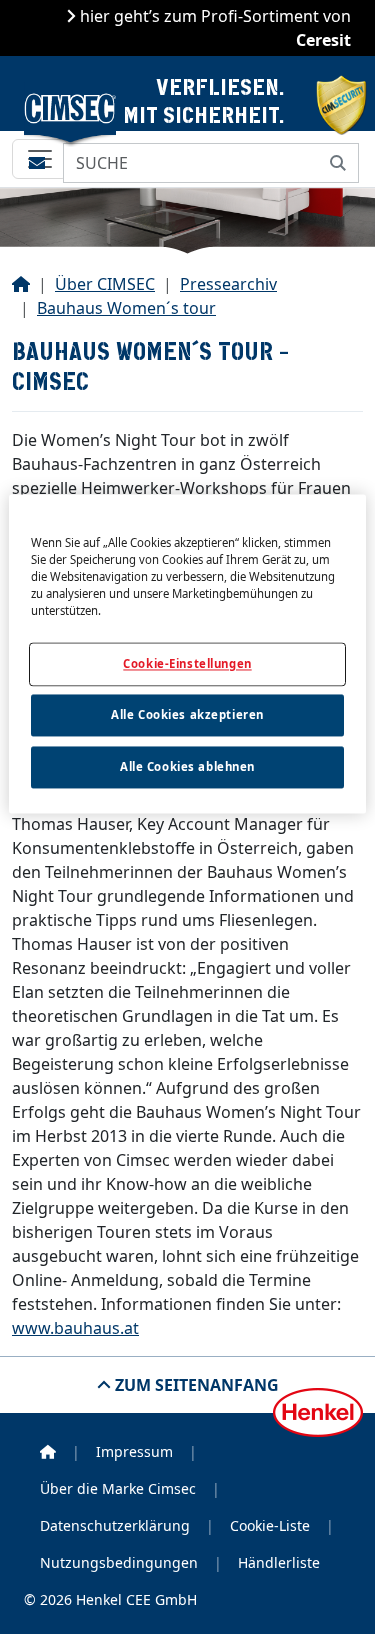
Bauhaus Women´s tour (126, 308)
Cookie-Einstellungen (187, 663)
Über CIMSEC (105, 284)
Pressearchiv (228, 284)
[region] (187, 653)
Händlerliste (279, 1562)
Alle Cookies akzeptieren (187, 714)
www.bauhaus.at (75, 1328)
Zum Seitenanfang (195, 1385)
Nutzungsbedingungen (119, 1562)
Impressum (134, 1451)
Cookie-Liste (270, 1525)
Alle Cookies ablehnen (187, 766)
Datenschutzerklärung (115, 1525)
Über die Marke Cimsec (118, 1488)
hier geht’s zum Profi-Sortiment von (213, 28)
